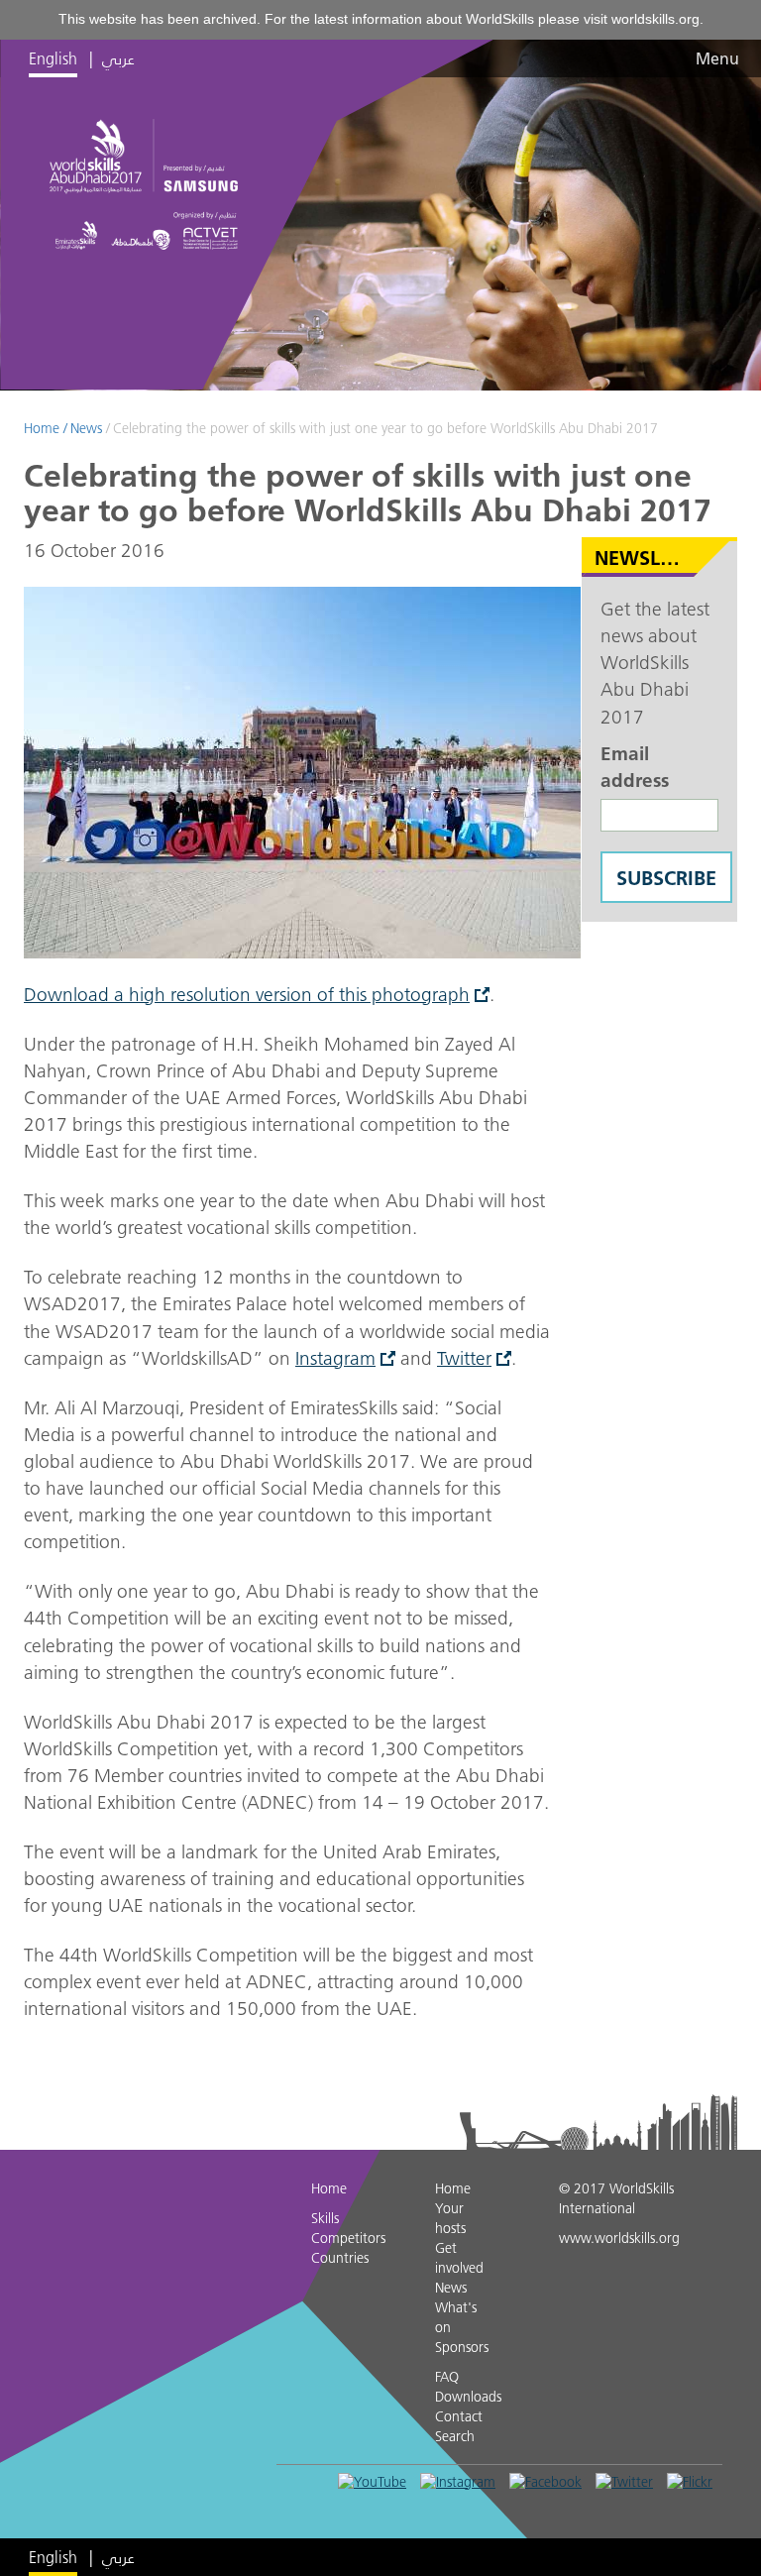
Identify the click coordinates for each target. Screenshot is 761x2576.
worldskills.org (655, 19)
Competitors (348, 2238)
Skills (325, 2218)
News (86, 428)
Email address (635, 767)
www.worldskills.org (619, 2238)
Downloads (468, 2397)
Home (42, 428)
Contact (459, 2416)
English (53, 58)
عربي (118, 58)
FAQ (447, 2377)
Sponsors (462, 2347)
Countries (340, 2258)
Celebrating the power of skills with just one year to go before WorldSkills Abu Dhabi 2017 (385, 428)
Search (455, 2436)
